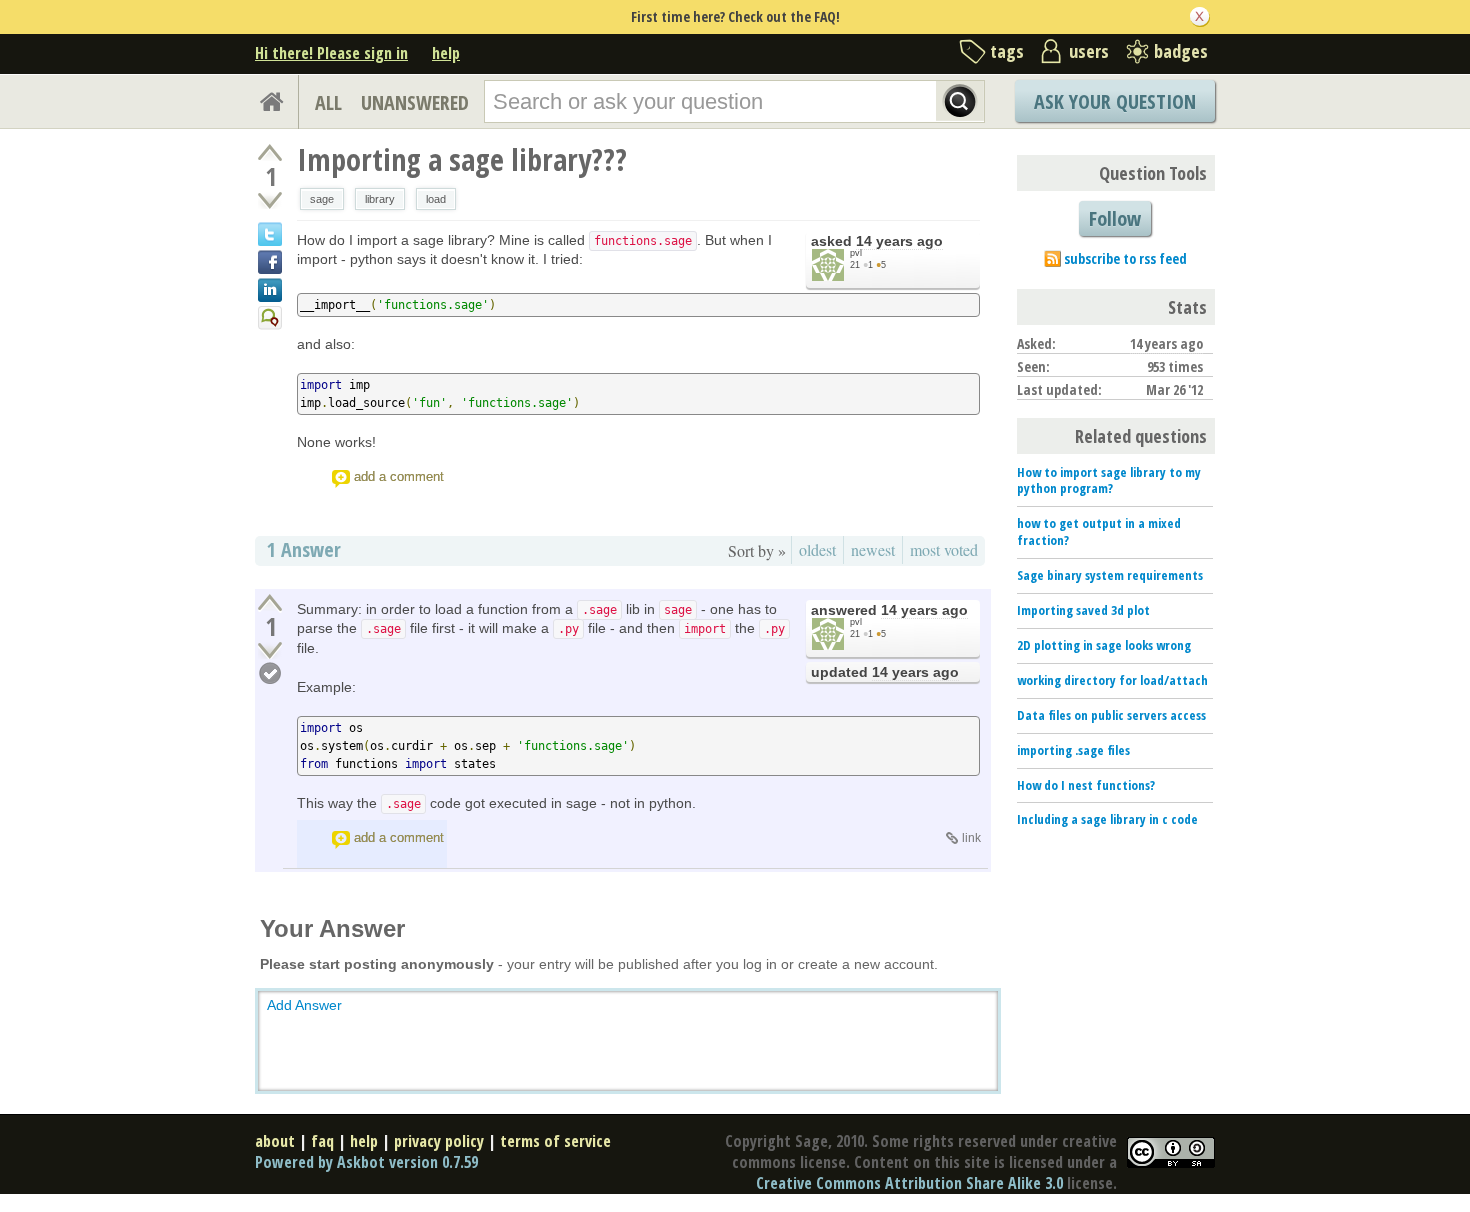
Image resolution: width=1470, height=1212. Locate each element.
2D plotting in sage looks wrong (1104, 645)
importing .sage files (1073, 750)
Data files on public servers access (1111, 715)
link (971, 838)
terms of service (555, 1141)
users (1089, 51)
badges (1181, 51)
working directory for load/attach (1112, 680)
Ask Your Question (1115, 101)
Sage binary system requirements (1110, 575)
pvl (856, 253)
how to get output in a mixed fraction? (1099, 531)
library (380, 199)
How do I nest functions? (1086, 785)
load (436, 199)
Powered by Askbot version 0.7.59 (366, 1162)
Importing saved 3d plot (1083, 610)
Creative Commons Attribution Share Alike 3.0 (909, 1183)
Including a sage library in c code (1107, 819)
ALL (328, 102)
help (446, 53)
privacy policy (439, 1141)
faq (322, 1141)
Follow (1115, 218)
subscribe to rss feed (1125, 258)
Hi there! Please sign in (331, 53)
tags (1007, 51)
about (275, 1141)
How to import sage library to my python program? (1109, 480)
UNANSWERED (415, 102)
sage (322, 199)
